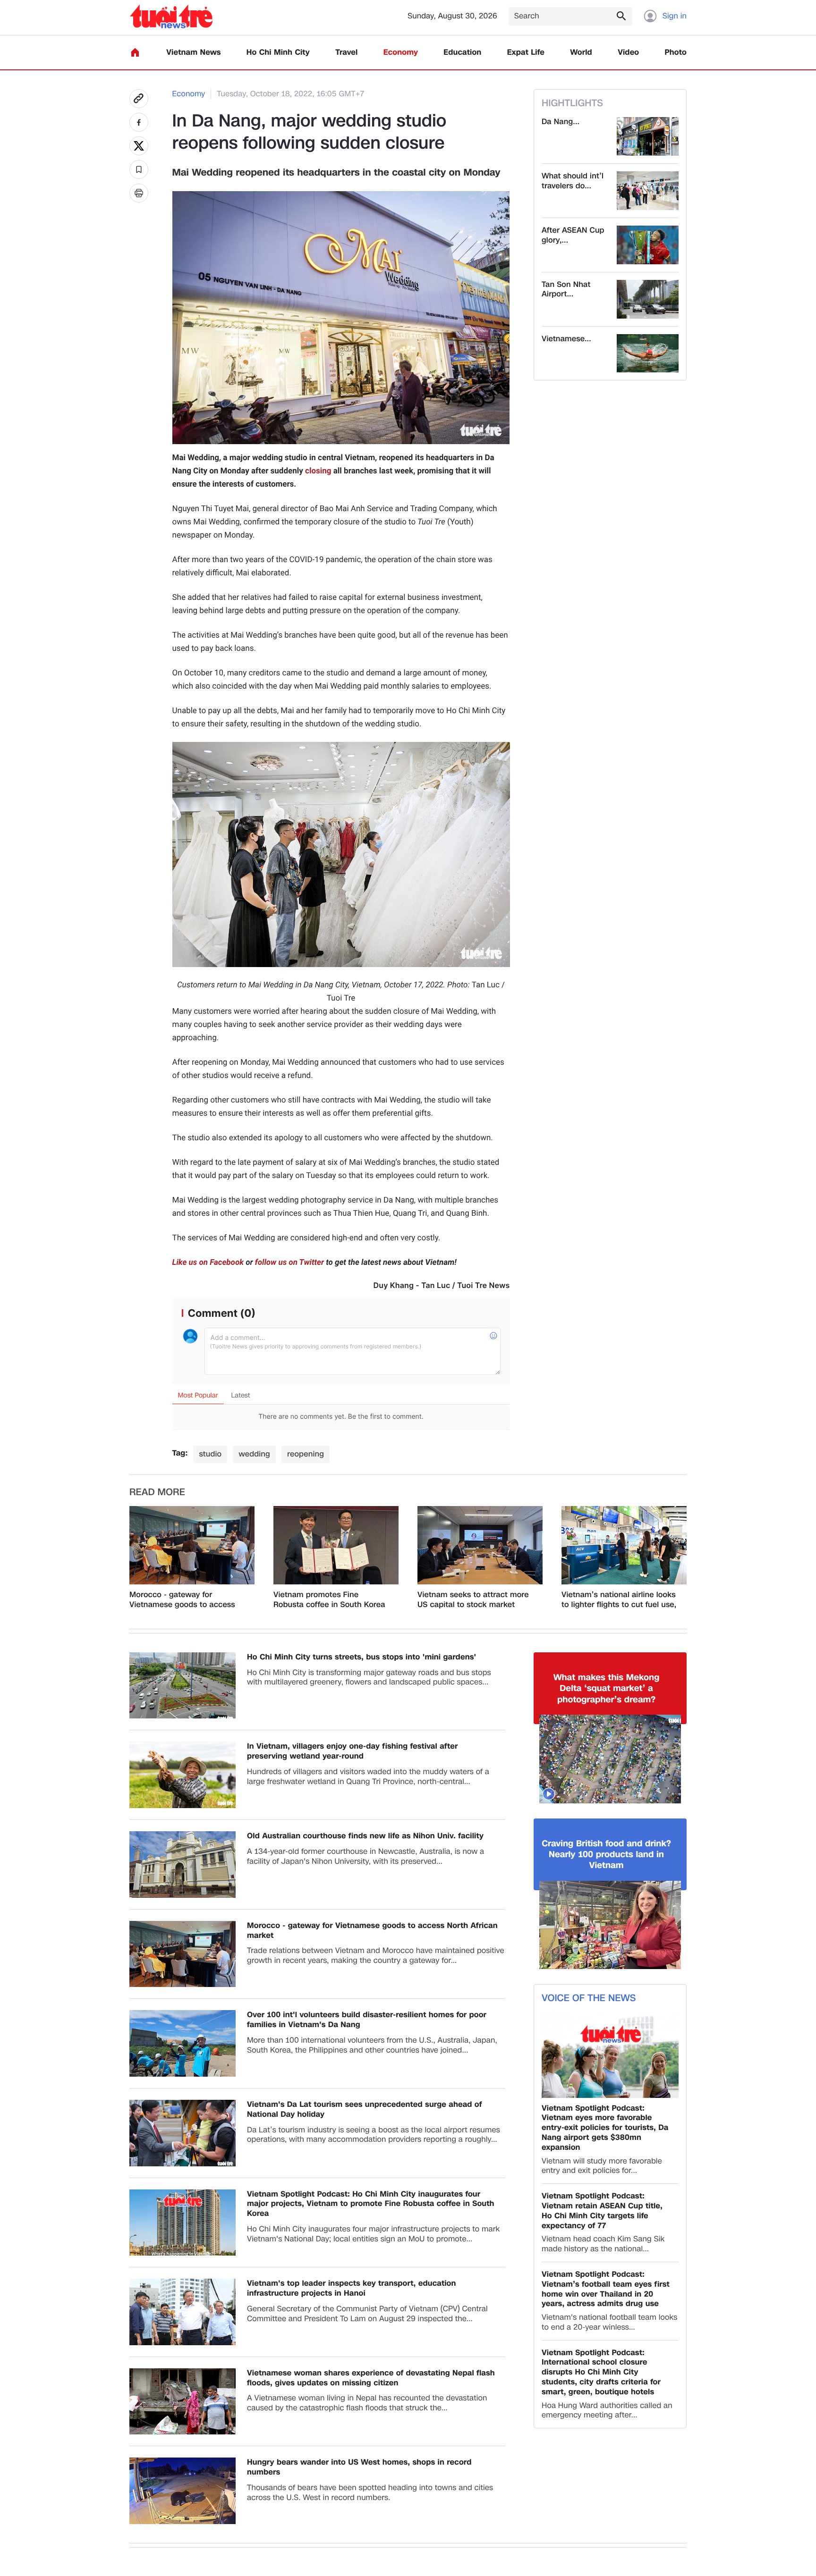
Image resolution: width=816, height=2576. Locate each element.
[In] (139, 193)
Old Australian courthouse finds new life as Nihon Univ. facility (365, 1836)
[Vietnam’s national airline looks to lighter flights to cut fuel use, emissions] (624, 1545)
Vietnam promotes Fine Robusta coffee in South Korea (329, 1600)
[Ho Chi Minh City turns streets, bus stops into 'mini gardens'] (183, 1686)
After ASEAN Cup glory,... (573, 236)
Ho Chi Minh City (278, 53)
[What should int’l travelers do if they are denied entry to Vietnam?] (648, 191)
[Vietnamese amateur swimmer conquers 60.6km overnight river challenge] (648, 354)
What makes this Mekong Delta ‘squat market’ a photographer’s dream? (607, 1689)
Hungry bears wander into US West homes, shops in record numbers (359, 2467)
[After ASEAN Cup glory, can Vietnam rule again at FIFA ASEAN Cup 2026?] (648, 245)
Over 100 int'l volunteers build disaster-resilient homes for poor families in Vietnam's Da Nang (367, 2020)
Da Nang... (561, 122)
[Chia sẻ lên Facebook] (139, 122)
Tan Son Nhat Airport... (566, 290)
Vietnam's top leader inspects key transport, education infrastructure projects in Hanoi (352, 2289)
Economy (401, 53)
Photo (676, 53)
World (581, 53)
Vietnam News (193, 53)
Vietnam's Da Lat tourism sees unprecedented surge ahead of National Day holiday (364, 2110)
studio (210, 1454)
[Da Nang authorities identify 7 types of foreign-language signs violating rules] (648, 136)
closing (318, 471)
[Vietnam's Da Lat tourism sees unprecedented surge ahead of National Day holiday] (183, 2133)
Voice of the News (589, 1998)
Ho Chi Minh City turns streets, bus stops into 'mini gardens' (361, 1657)
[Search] (621, 16)
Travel (346, 53)
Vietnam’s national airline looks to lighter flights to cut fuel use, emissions (619, 1600)
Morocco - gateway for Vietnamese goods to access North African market (182, 1600)
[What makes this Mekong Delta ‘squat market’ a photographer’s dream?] (610, 1759)
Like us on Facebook (208, 1263)
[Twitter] (139, 146)
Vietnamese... (566, 339)
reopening (306, 1454)
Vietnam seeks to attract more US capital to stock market (473, 1600)
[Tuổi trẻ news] (171, 16)
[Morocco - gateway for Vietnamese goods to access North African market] (192, 1545)
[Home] (135, 52)
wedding (254, 1454)
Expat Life (526, 53)
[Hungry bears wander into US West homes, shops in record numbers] (183, 2491)
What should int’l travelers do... (573, 181)
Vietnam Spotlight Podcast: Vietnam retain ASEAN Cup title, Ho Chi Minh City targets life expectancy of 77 (602, 2211)
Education (462, 53)
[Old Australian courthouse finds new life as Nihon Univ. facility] (183, 1865)
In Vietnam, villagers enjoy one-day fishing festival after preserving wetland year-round (352, 1751)
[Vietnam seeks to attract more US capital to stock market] (480, 1545)
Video (628, 53)
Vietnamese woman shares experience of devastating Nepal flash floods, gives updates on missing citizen (371, 2378)
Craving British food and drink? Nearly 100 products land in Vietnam (606, 1855)
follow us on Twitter (289, 1263)
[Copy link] (139, 99)
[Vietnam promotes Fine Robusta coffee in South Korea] (336, 1545)
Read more (157, 1492)
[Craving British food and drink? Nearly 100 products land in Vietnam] (610, 1925)
